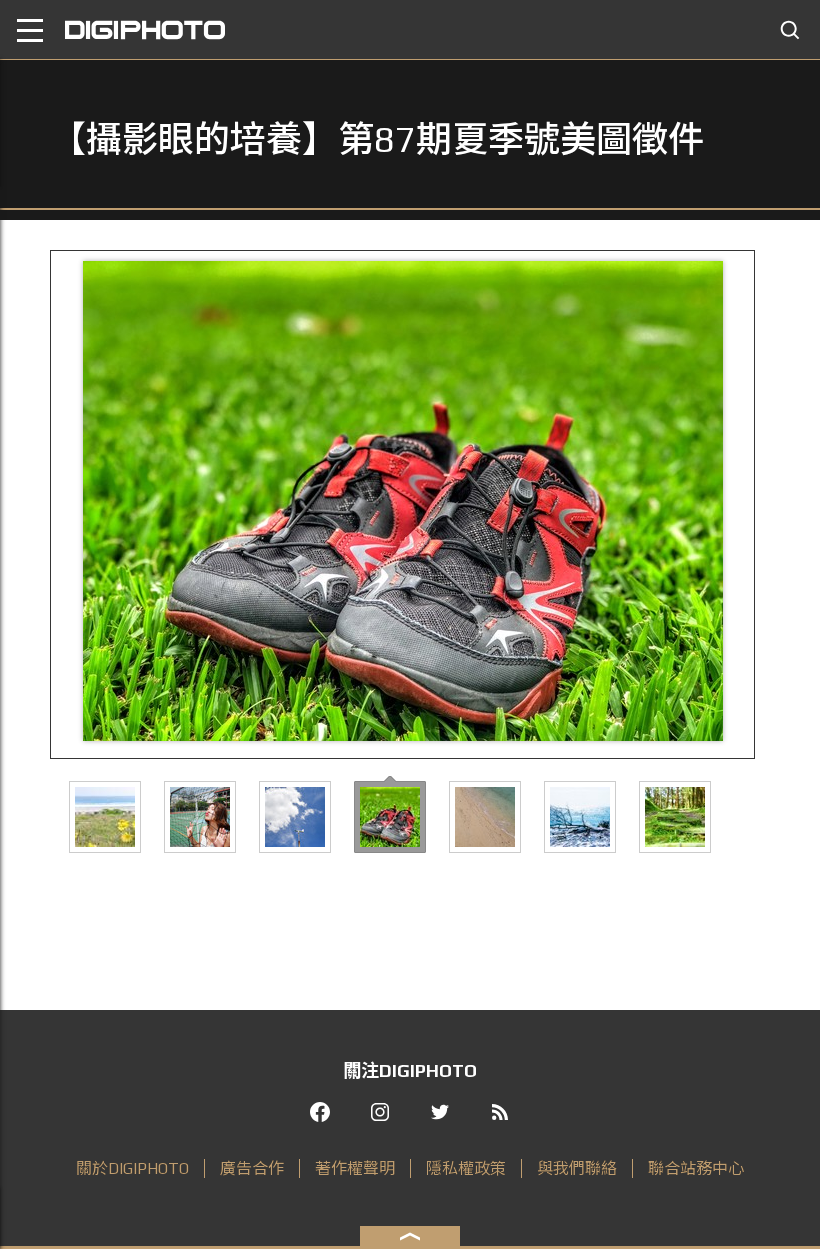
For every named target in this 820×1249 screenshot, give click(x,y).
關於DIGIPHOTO (132, 1168)
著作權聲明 (355, 1168)
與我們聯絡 (577, 1168)
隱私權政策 (466, 1168)
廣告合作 (252, 1168)
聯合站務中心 (696, 1168)
